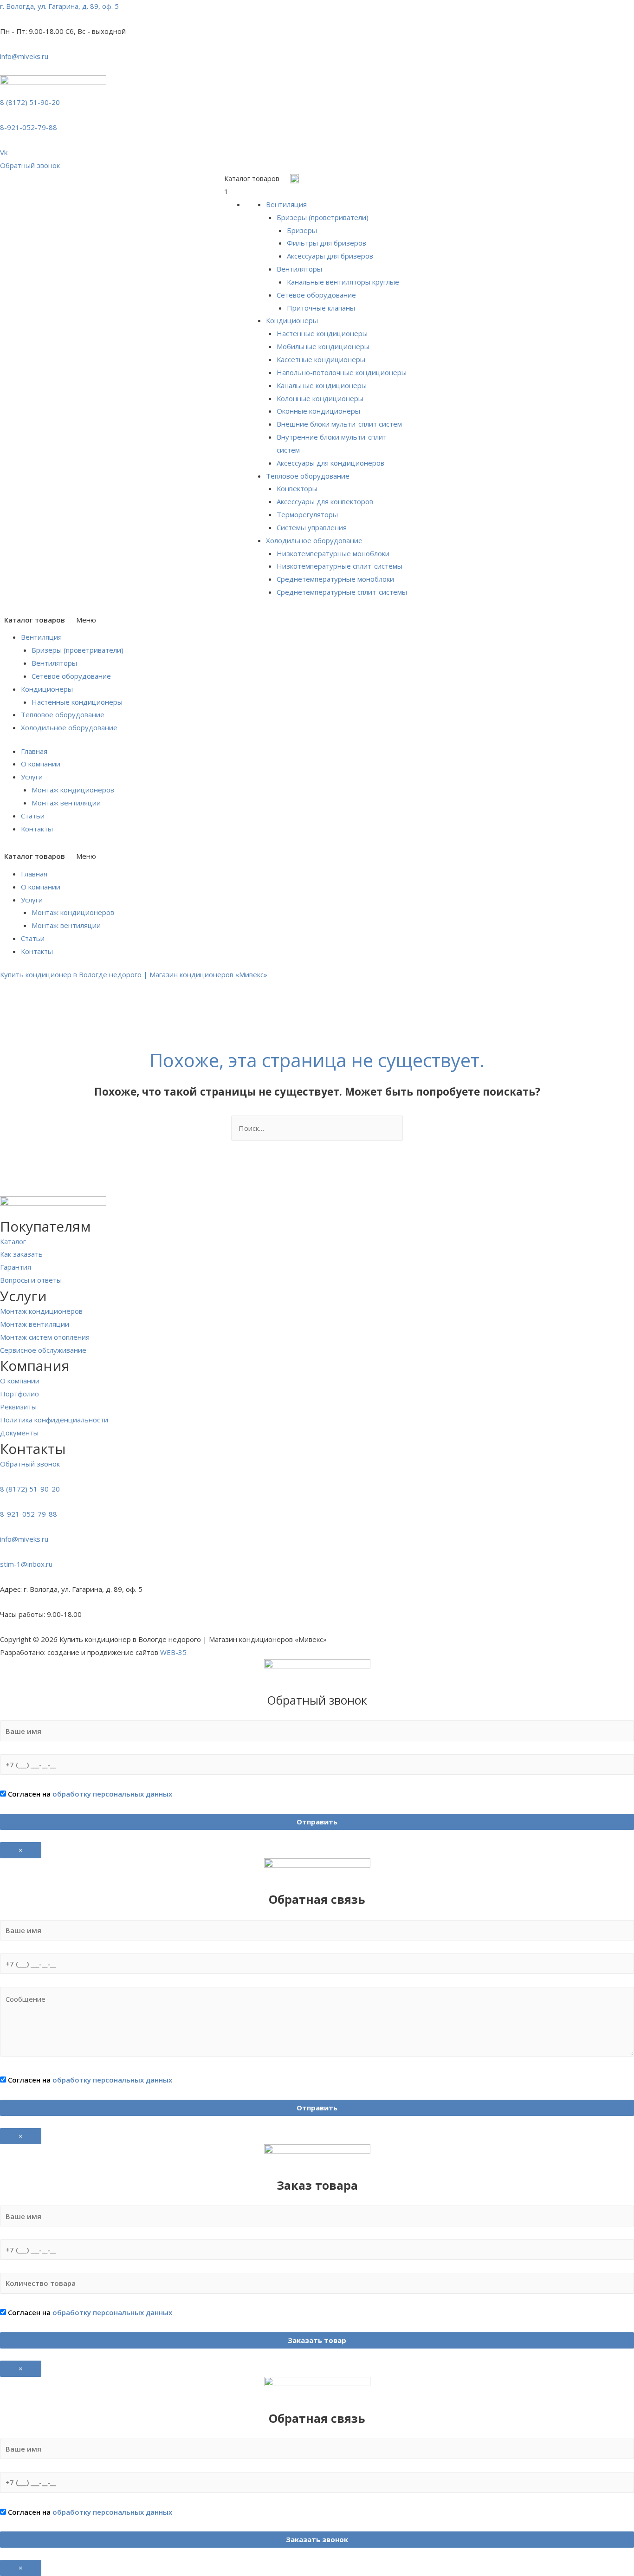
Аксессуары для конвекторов (325, 501)
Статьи (33, 816)
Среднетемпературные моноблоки (335, 579)
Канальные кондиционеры (322, 385)
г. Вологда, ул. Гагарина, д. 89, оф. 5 (59, 6)
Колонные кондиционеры (320, 398)
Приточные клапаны (321, 308)
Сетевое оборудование (316, 295)
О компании (41, 764)
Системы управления (312, 527)
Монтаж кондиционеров (73, 790)
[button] (30, 165)
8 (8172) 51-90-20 (30, 102)
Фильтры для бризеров (327, 243)
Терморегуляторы (307, 514)
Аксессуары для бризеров (330, 256)
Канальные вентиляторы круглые (343, 282)
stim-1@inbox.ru (26, 1564)
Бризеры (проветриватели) (323, 217)
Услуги (32, 777)
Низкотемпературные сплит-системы (340, 566)
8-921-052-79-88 (29, 127)
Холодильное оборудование (314, 540)
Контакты (37, 829)
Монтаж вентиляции (66, 803)
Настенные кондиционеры (322, 333)
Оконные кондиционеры (318, 411)
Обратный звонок (30, 1464)
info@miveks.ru (24, 56)
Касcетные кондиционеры (321, 359)
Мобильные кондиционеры (323, 346)
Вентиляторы (299, 269)
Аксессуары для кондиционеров (330, 463)
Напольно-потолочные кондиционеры (342, 372)
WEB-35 (173, 1652)
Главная (34, 751)
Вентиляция (286, 204)
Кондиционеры (292, 320)
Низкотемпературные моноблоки (333, 553)
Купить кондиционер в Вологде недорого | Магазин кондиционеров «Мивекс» (134, 974)
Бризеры (302, 230)
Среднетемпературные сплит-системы (342, 592)
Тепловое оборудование (308, 476)
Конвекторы (297, 488)
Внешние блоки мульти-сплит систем (339, 424)
